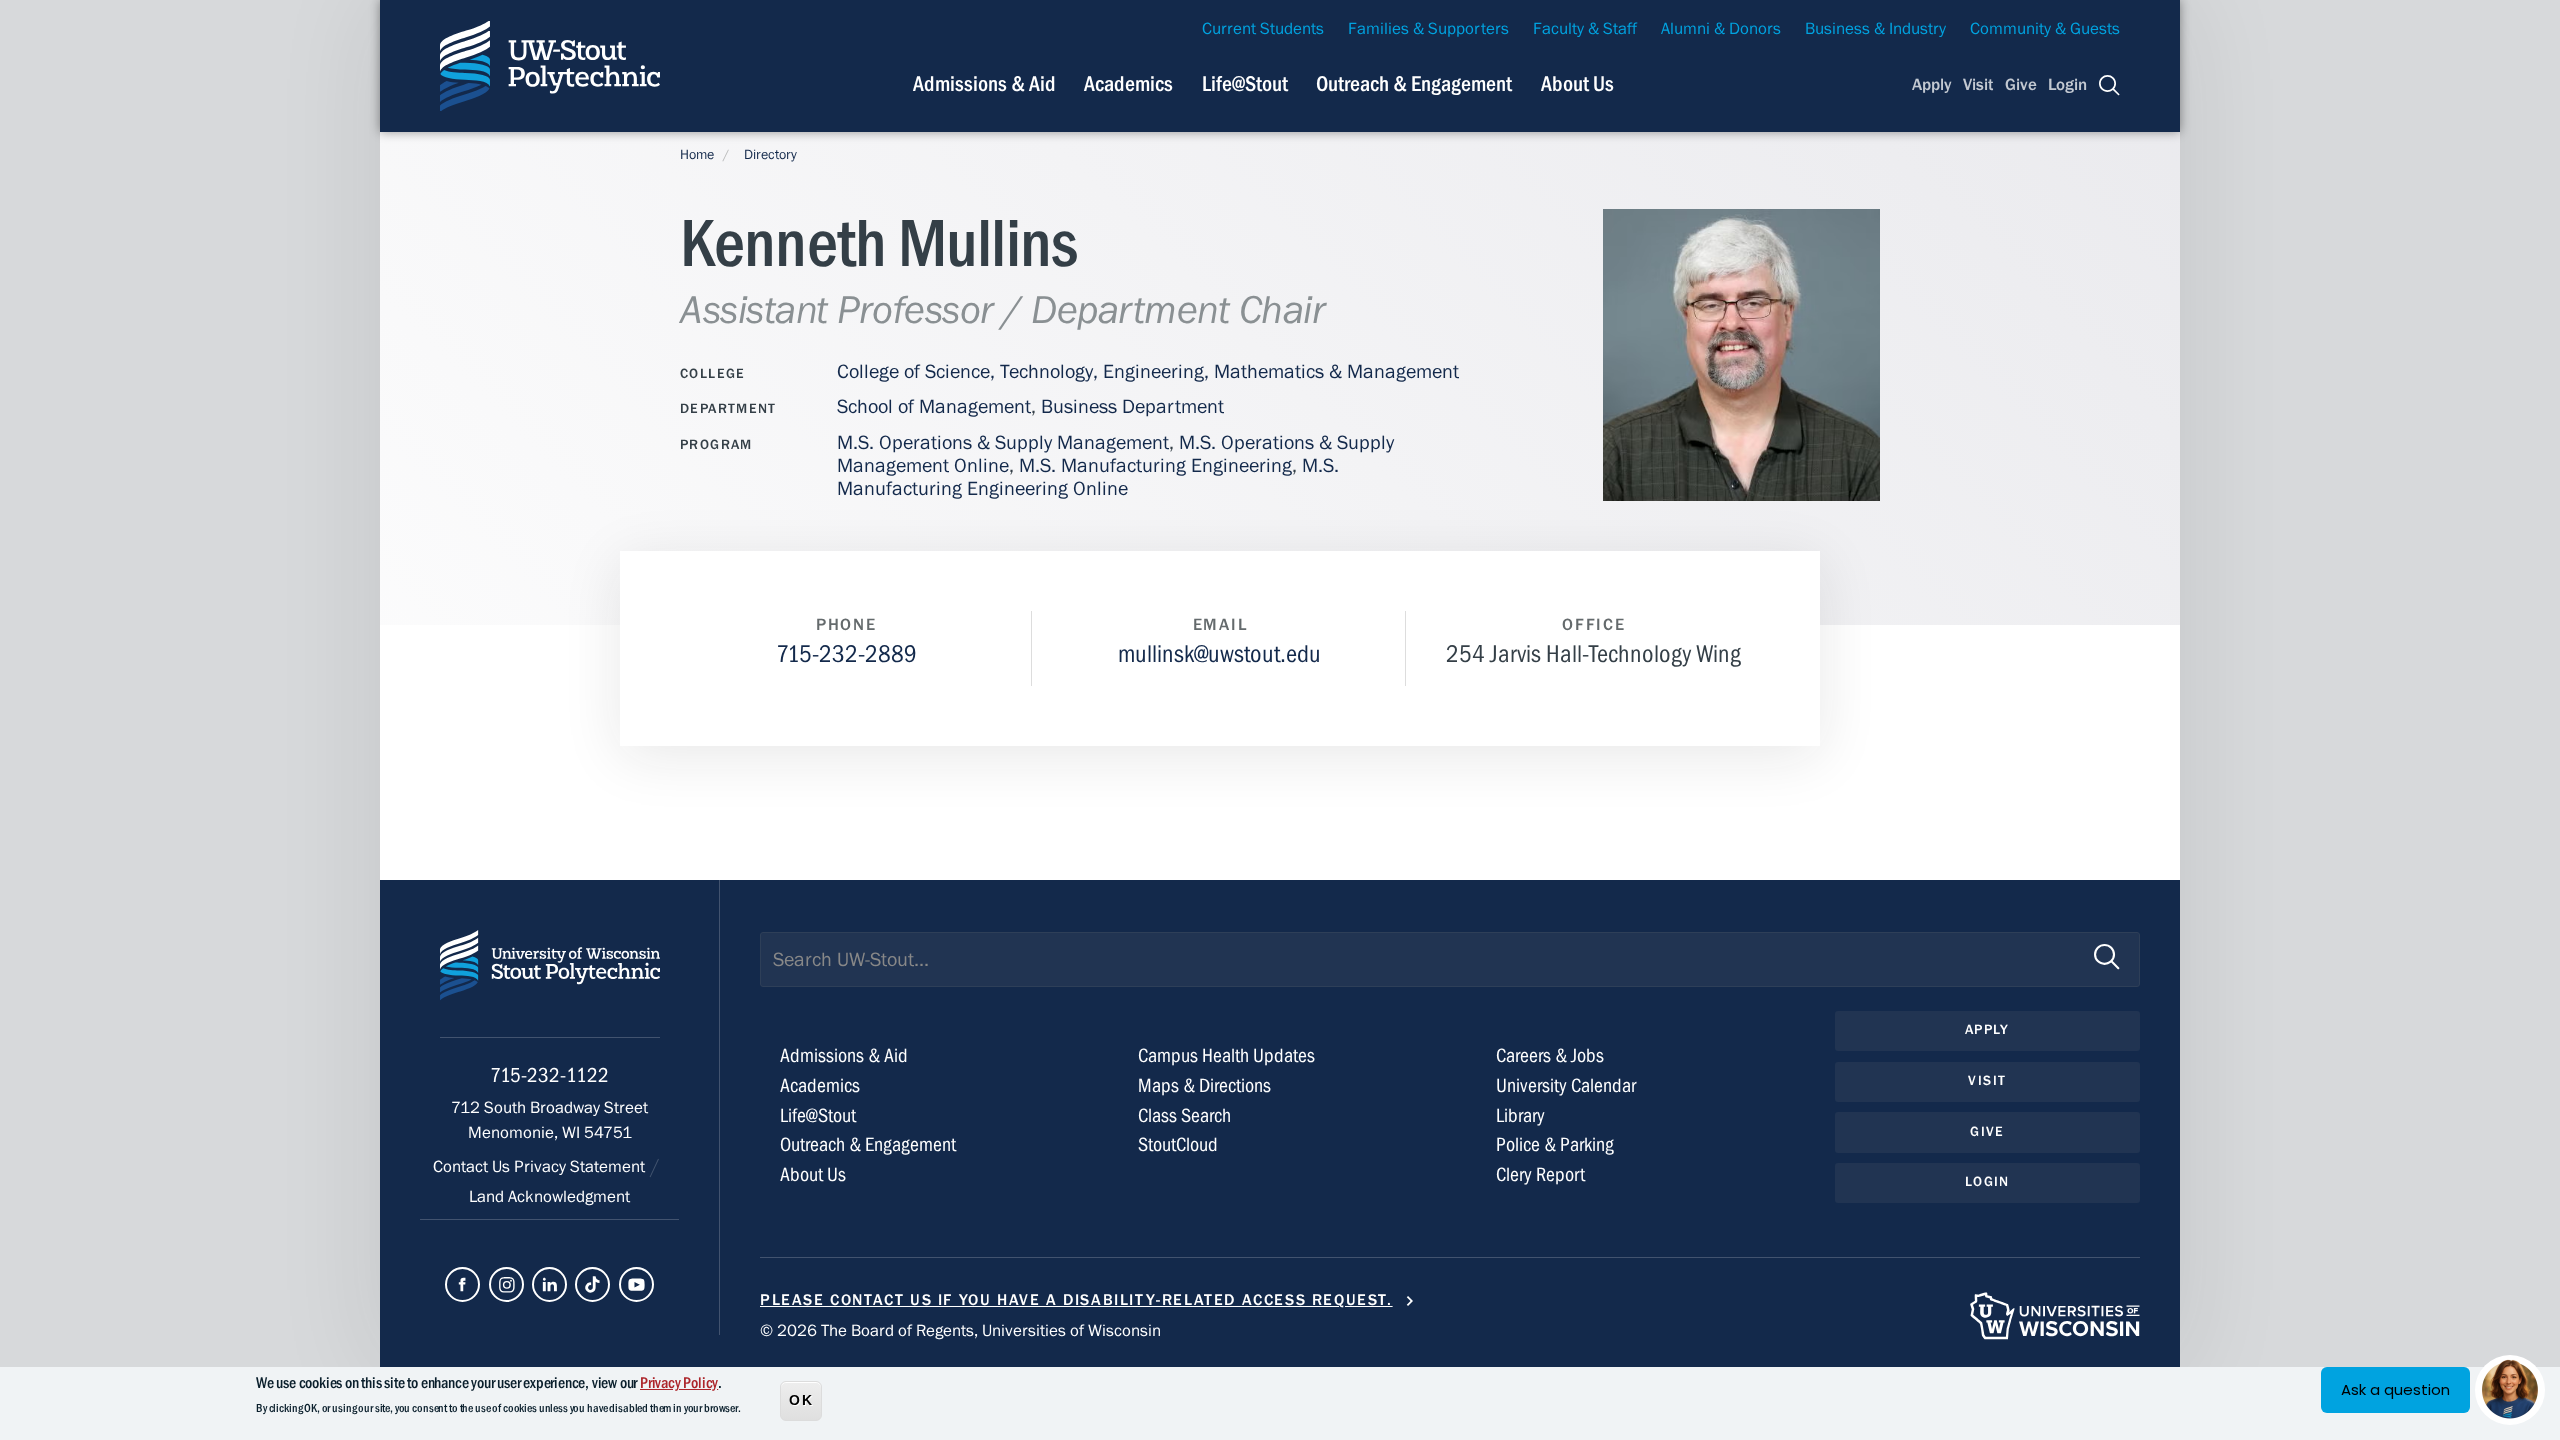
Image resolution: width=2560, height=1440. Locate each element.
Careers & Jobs (1550, 1055)
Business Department (1132, 406)
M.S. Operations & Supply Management (1003, 442)
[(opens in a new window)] (462, 1284)
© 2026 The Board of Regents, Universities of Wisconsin (960, 1331)
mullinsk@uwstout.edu (1219, 654)
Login (2067, 85)
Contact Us (473, 1167)
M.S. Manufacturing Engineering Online (1088, 477)
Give (2021, 85)
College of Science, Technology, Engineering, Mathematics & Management (1148, 371)
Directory (770, 155)
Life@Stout (1245, 84)
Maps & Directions (1204, 1085)
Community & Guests (2045, 29)
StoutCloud (1178, 1144)
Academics (1128, 84)
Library (1520, 1115)
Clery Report (1540, 1174)
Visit (1978, 85)
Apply (1932, 85)
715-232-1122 (549, 1075)
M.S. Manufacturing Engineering (1155, 465)
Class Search (1184, 1115)
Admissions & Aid (984, 84)
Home (697, 155)
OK (801, 1399)
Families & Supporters (1428, 29)
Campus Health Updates (1226, 1055)
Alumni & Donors (1721, 29)
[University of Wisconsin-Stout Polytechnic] (550, 983)
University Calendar (1566, 1085)
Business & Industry (1875, 29)
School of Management (934, 406)
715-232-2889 (846, 654)
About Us (1577, 84)
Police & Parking (1555, 1144)
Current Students (1263, 29)
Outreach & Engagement (1414, 84)
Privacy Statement (581, 1167)
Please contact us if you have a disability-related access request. (1076, 1300)
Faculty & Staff (1585, 29)
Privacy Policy (679, 1383)
